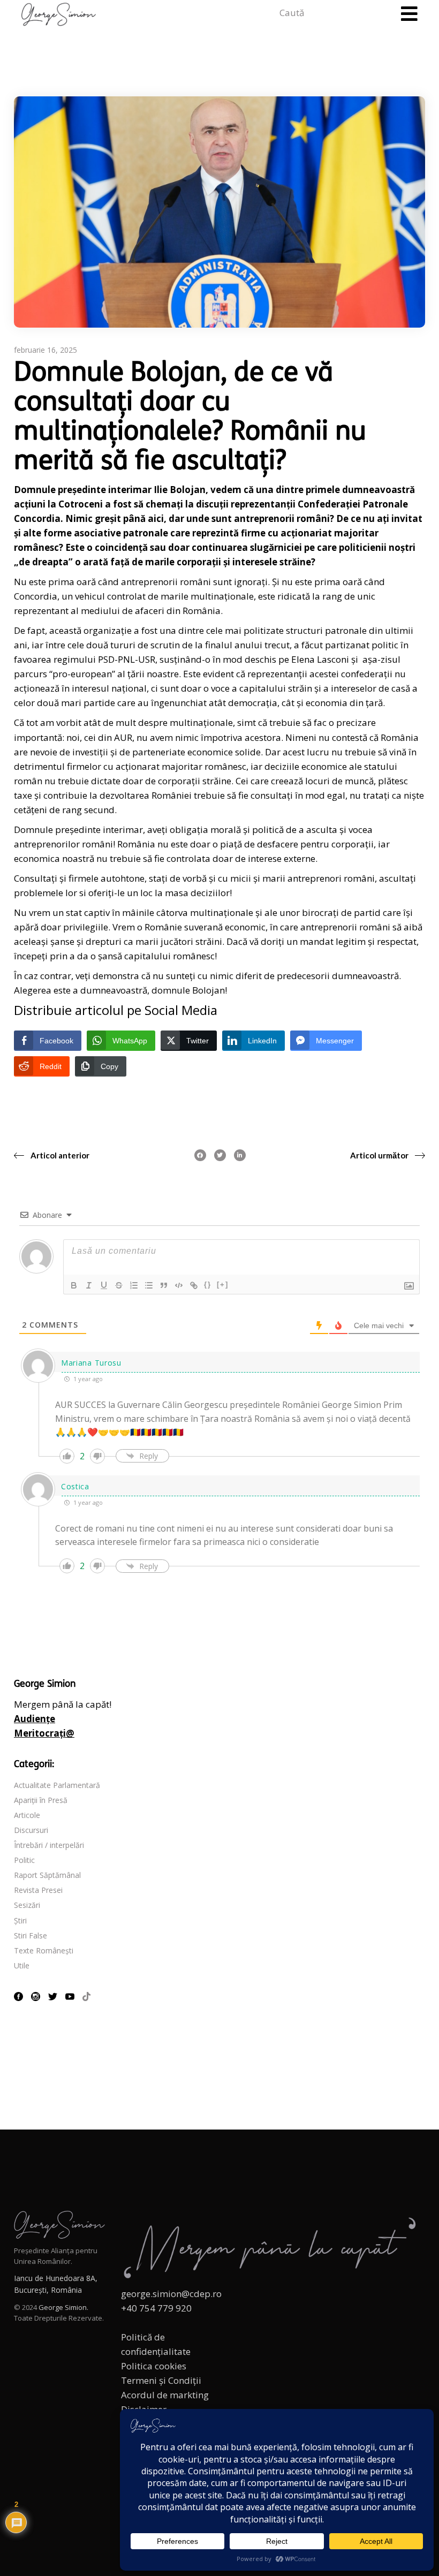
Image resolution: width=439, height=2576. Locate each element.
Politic (24, 1860)
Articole (27, 1815)
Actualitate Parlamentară (57, 1785)
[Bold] (74, 1285)
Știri (20, 1920)
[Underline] (104, 1285)
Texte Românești (44, 1950)
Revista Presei (38, 1890)
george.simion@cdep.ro (171, 2294)
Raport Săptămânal (47, 1875)
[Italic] (89, 1285)
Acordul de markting (165, 2395)
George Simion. (63, 2307)
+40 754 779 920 (156, 2308)
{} (208, 1285)
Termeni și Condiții (161, 2380)
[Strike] (119, 1285)
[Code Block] (179, 1285)
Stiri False (31, 1935)
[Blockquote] (164, 1285)
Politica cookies (154, 2366)
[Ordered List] (134, 1285)
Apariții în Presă (41, 1800)
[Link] (194, 1285)
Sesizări (27, 1905)
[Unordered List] (149, 1285)
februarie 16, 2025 (46, 350)
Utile (22, 1965)
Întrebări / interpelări (49, 1845)
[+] (223, 1285)
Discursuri (31, 1830)
